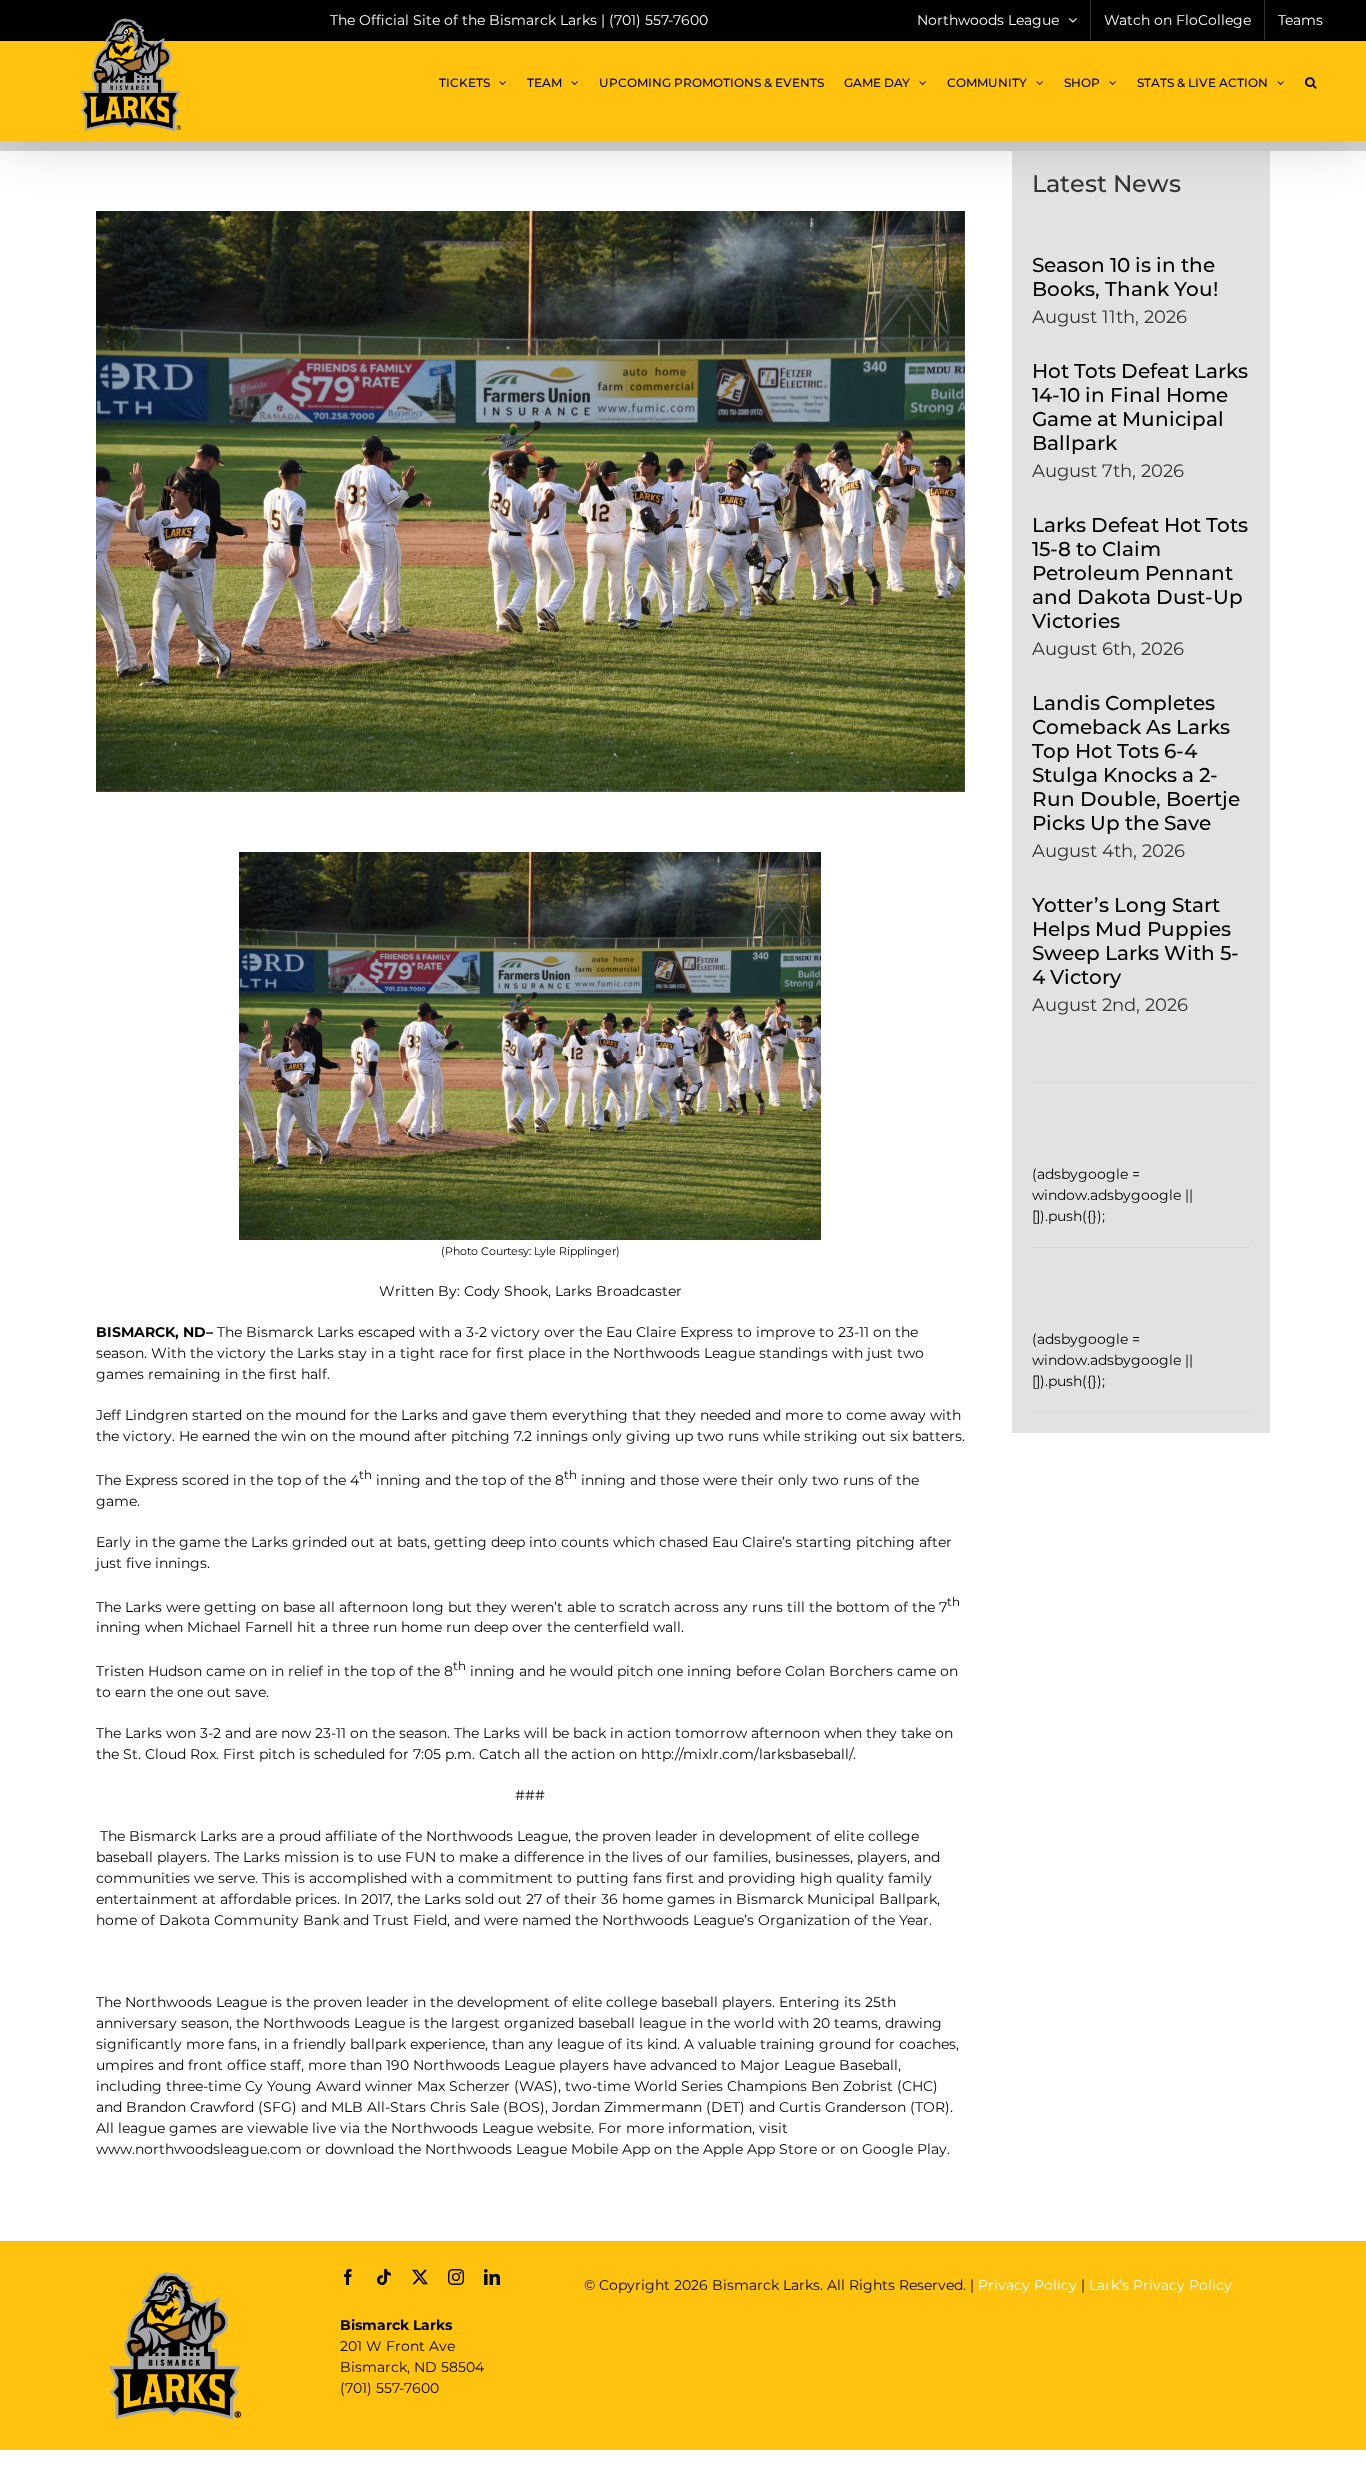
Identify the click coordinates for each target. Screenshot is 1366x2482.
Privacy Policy (1027, 2285)
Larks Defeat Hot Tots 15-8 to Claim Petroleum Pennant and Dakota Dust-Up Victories (1140, 573)
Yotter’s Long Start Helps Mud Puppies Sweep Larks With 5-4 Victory (1135, 941)
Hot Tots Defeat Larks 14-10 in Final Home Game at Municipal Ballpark (1140, 407)
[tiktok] (384, 2277)
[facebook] (348, 2277)
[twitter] (420, 2277)
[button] (1310, 83)
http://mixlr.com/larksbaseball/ (747, 1754)
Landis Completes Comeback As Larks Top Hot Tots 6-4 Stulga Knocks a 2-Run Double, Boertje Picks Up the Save (1136, 763)
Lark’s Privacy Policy (1160, 2285)
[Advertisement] (948, 2355)
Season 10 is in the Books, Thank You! (1125, 277)
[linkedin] (492, 2277)
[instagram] (456, 2277)
